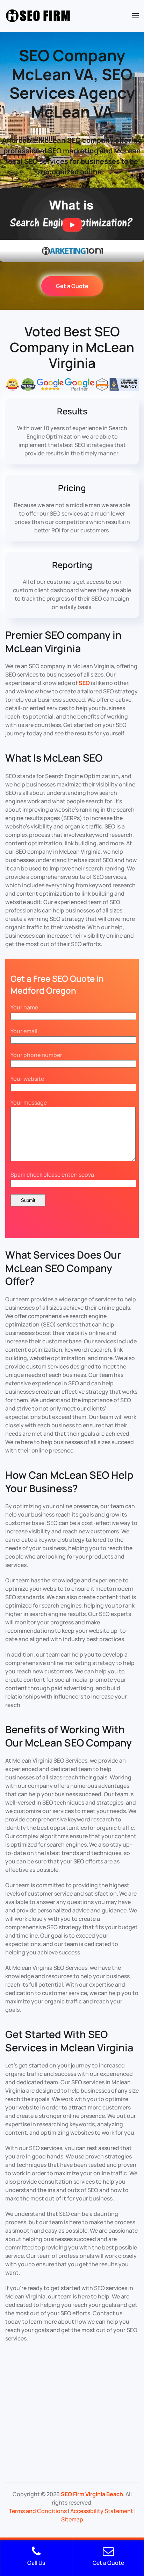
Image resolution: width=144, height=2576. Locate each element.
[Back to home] (38, 16)
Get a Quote (72, 286)
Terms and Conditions (38, 2511)
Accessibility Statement (102, 2511)
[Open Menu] (135, 16)
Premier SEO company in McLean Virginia (63, 642)
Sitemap (72, 2519)
